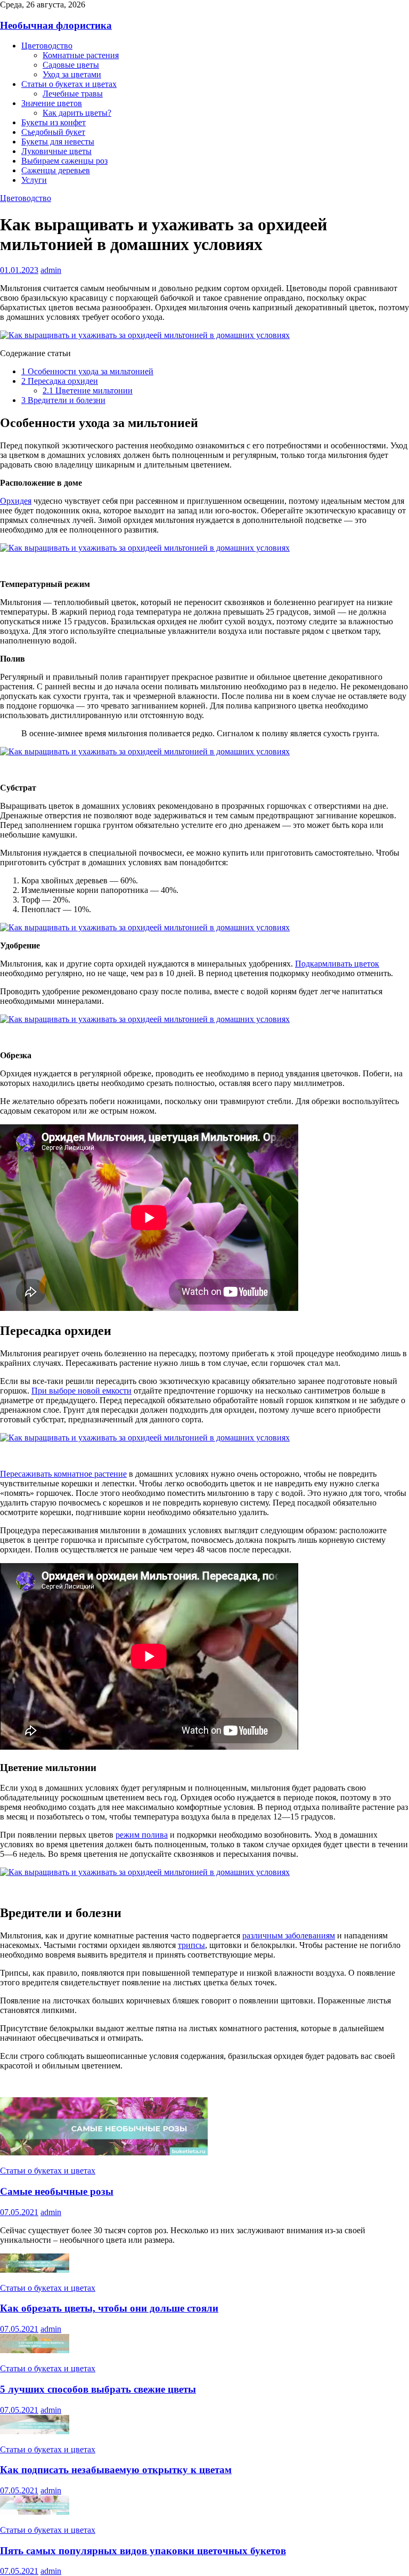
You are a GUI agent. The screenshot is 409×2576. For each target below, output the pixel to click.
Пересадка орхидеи (60, 381)
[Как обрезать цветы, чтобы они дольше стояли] (35, 2270)
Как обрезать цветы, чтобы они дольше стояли (109, 2308)
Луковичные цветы (56, 151)
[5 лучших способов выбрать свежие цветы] (35, 2350)
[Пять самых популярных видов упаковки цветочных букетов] (35, 2512)
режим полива (142, 1835)
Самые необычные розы (57, 2191)
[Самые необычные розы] (104, 2152)
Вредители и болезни (63, 400)
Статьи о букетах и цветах (69, 84)
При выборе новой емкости (81, 1391)
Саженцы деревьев (56, 170)
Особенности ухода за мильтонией (87, 371)
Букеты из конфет (54, 122)
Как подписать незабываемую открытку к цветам (116, 2470)
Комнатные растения (81, 55)
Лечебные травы (73, 94)
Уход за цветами (72, 74)
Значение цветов (52, 103)
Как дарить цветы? (77, 113)
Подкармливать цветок (337, 964)
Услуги (34, 180)
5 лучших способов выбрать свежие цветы (98, 2389)
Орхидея (16, 501)
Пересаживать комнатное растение (63, 1474)
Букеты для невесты (58, 142)
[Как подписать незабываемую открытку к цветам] (35, 2431)
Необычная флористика (56, 25)
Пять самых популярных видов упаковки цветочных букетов (143, 2551)
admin (51, 270)
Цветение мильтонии (88, 391)
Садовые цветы (71, 65)
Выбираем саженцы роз (64, 161)
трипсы (191, 1945)
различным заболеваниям (289, 1935)
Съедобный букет (53, 132)
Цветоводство (47, 46)
